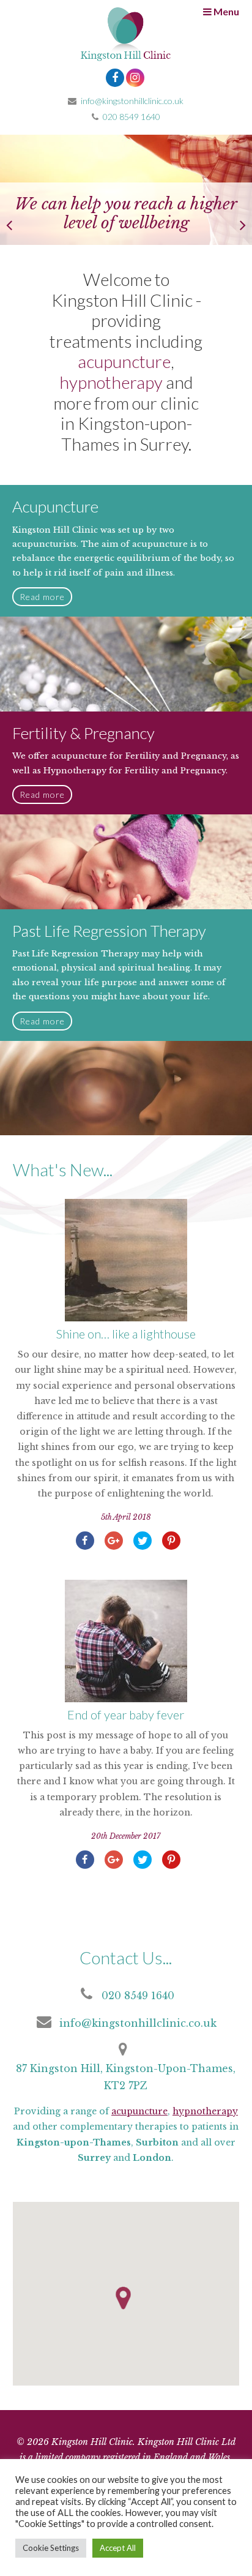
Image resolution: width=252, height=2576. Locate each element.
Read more (42, 597)
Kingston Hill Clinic (126, 37)
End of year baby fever (126, 1714)
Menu (225, 11)
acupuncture (124, 361)
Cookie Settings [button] (51, 2548)
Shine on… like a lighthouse (126, 1334)
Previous (18, 222)
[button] (123, 2298)
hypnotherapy (111, 382)
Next (234, 222)
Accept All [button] (118, 2548)
